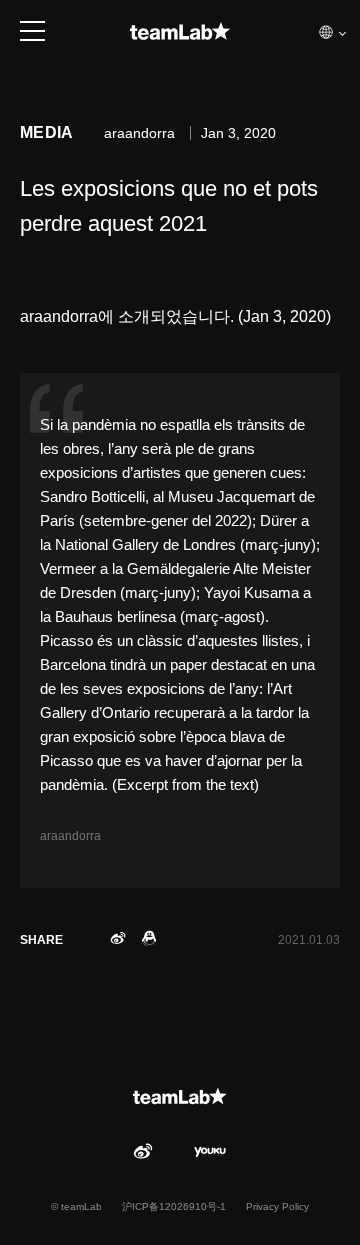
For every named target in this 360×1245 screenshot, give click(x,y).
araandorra (70, 836)
